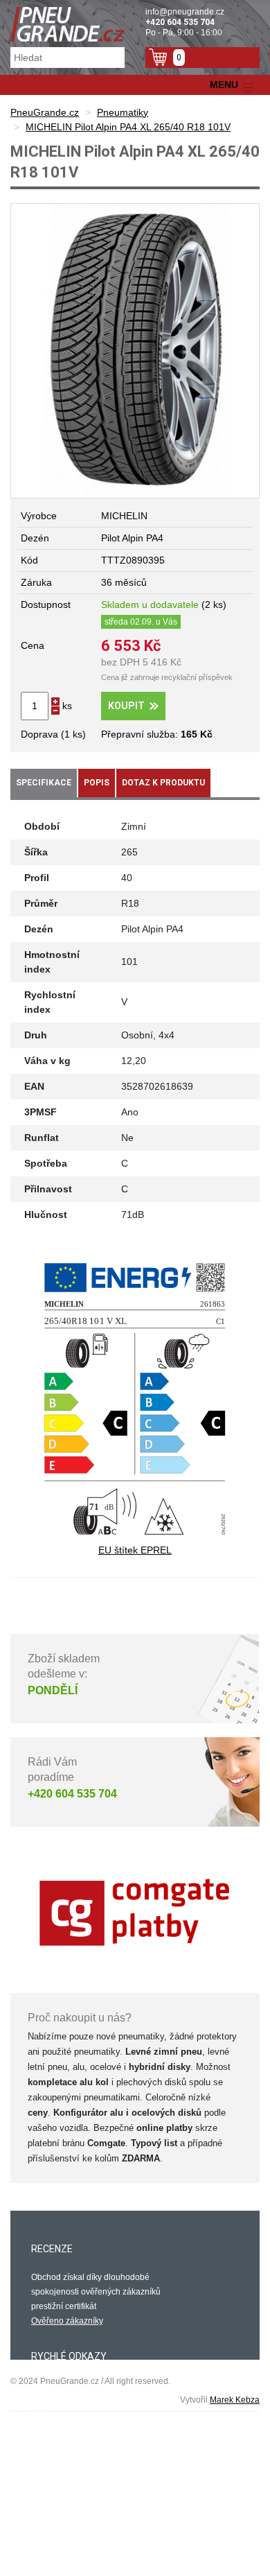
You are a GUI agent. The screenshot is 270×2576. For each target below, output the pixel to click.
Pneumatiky (123, 112)
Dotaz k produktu (163, 783)
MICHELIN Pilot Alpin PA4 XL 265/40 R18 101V (128, 127)
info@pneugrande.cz (185, 12)
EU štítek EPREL (135, 1550)
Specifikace (44, 783)
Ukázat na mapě (62, 2547)
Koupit (126, 706)
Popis (97, 783)
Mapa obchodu (60, 2428)
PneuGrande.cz (45, 112)
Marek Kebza (235, 2400)
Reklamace (53, 2414)
